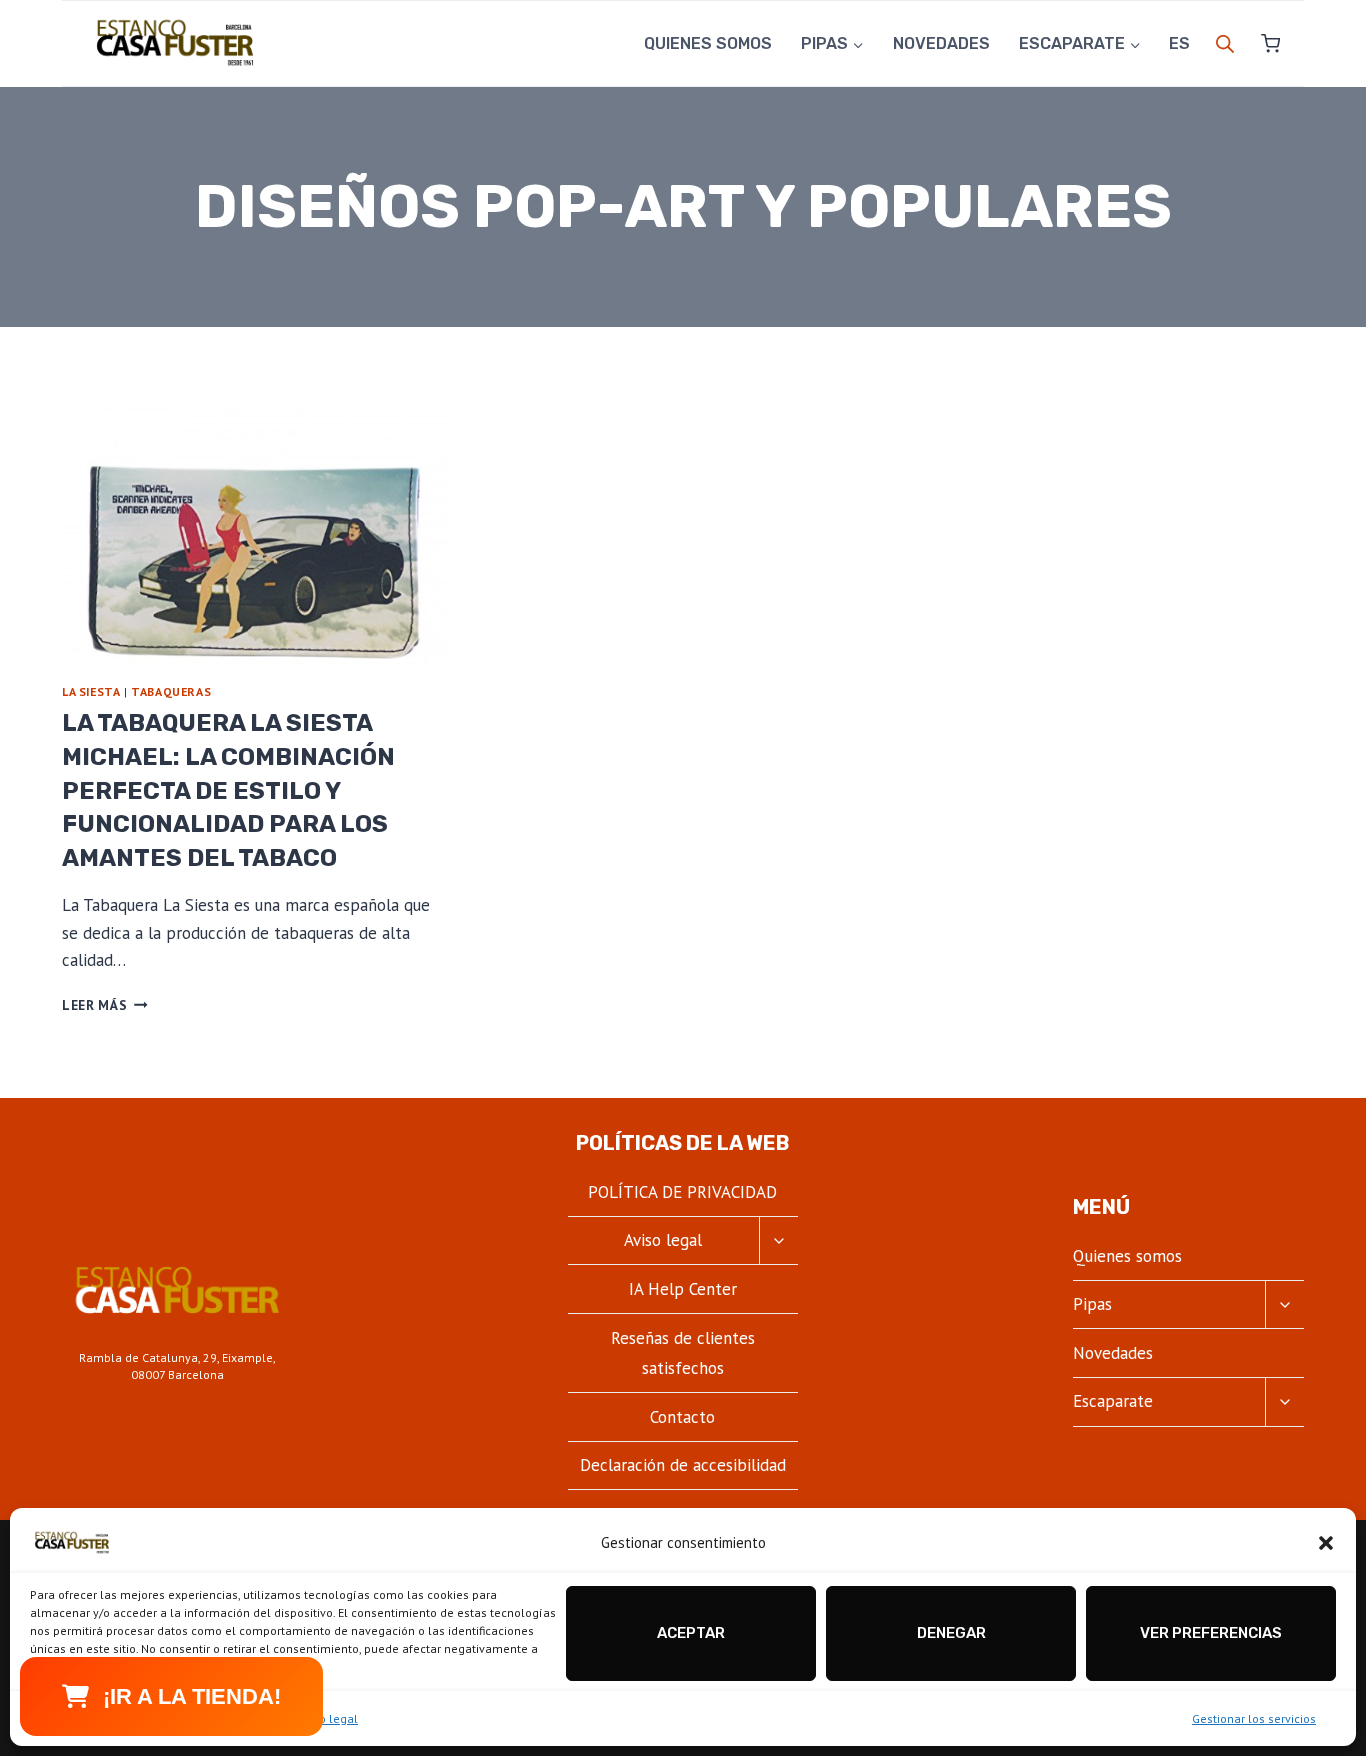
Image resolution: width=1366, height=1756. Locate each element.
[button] (1326, 1543)
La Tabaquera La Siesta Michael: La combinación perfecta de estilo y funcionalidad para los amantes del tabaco (228, 790)
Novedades (941, 43)
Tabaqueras (171, 691)
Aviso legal (327, 1718)
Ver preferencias (1211, 1633)
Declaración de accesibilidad (683, 1465)
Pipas (1092, 1304)
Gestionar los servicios (1254, 1718)
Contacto (682, 1417)
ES (1179, 43)
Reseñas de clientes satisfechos (683, 1353)
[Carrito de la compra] (1262, 43)
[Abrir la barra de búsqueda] (1225, 44)
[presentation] (255, 536)
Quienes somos (708, 43)
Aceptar (691, 1633)
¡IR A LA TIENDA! (192, 1696)
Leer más (105, 1005)
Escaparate (1113, 1401)
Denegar (951, 1633)
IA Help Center (683, 1289)
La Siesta (91, 691)
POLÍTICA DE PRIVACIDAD (682, 1192)
